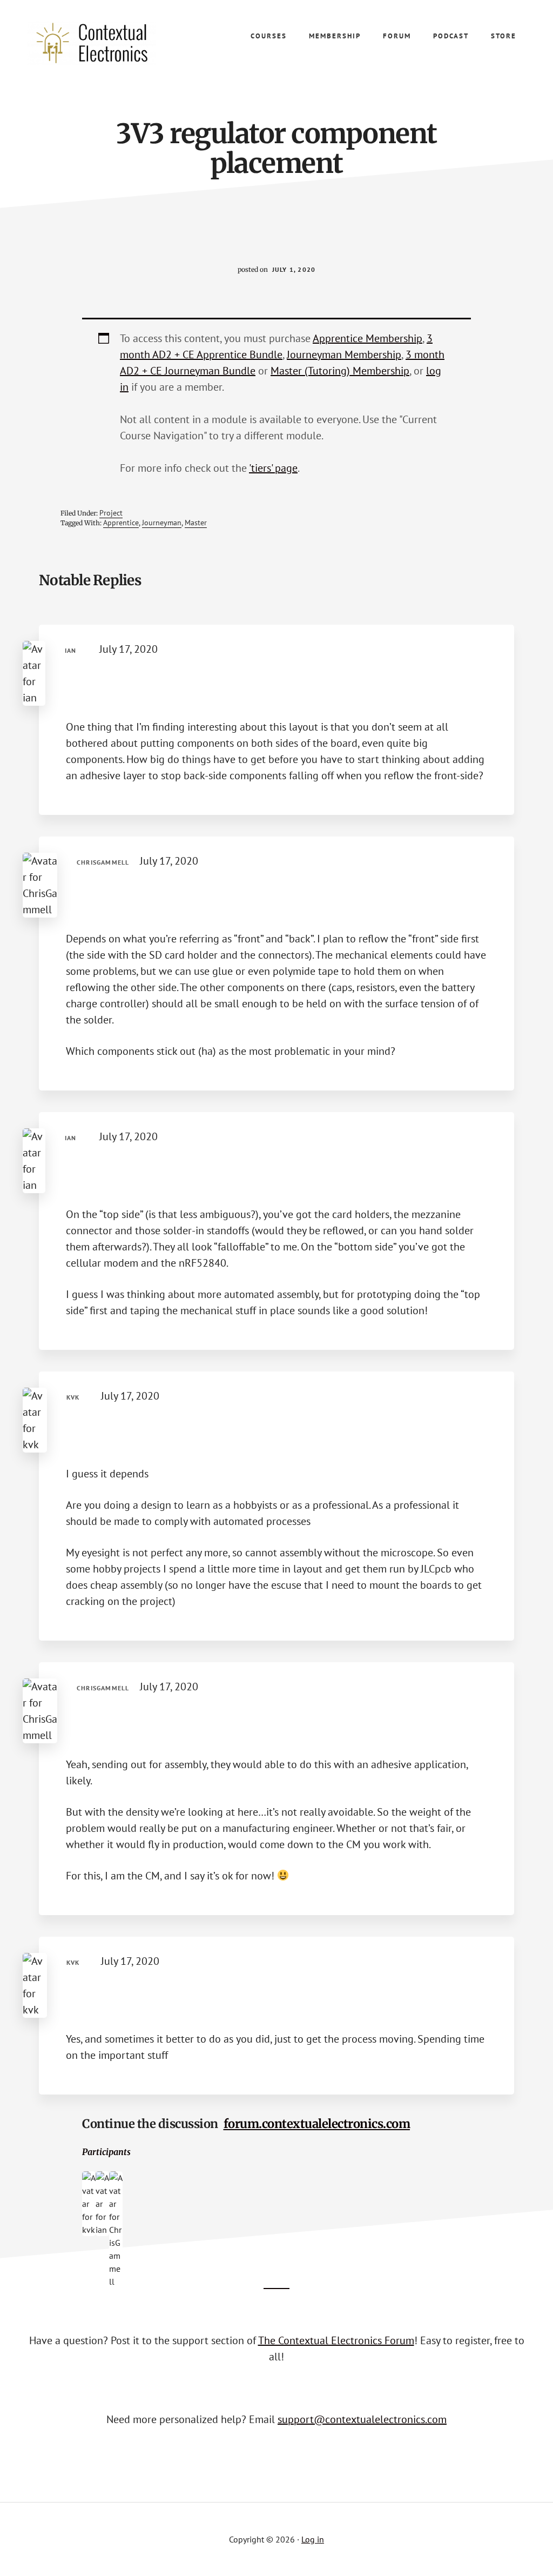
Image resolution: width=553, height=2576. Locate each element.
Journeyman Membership (344, 354)
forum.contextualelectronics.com (317, 2124)
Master (196, 523)
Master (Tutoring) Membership (340, 371)
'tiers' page (273, 468)
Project (111, 513)
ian (71, 650)
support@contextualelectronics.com (362, 2419)
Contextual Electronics (108, 43)
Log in (313, 2539)
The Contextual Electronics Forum (336, 2340)
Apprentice (121, 523)
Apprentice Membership (367, 338)
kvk (73, 1397)
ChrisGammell (103, 862)
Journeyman (162, 523)
